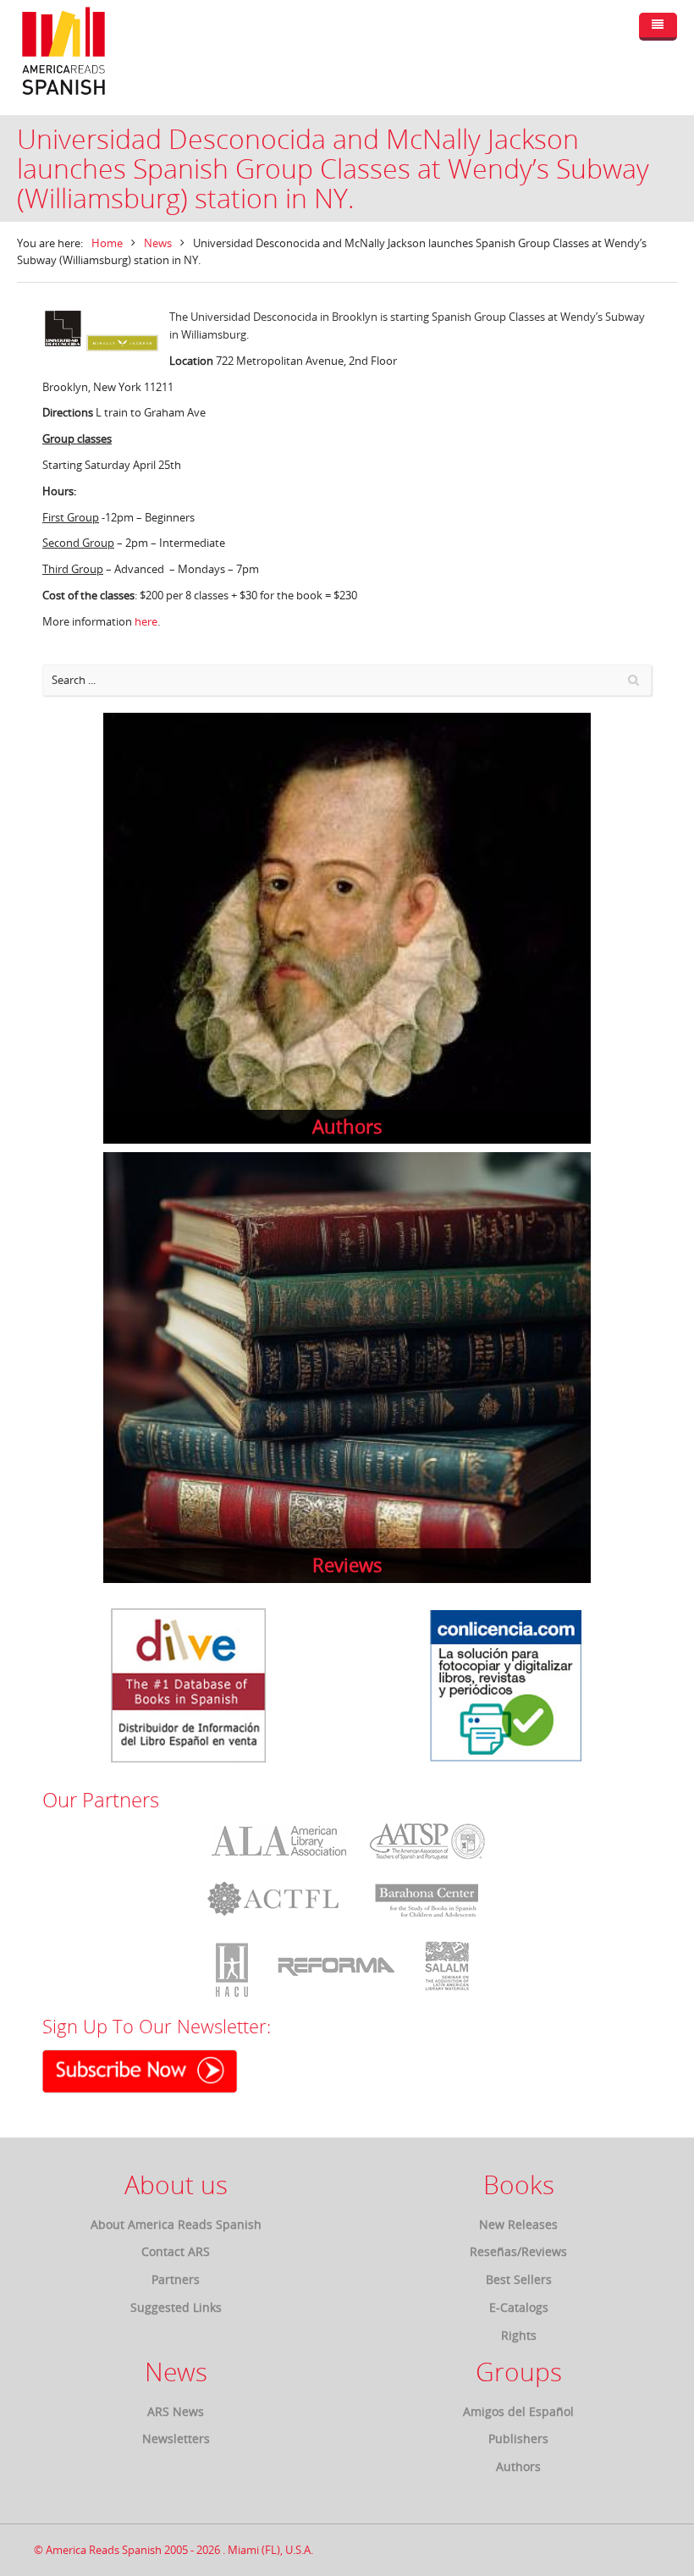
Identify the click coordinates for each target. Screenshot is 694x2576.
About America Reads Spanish (176, 2224)
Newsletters (176, 2438)
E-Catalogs (519, 2307)
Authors (518, 2466)
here (146, 621)
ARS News (176, 2411)
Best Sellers (519, 2279)
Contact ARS (176, 2251)
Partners (176, 2279)
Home (107, 243)
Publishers (518, 2438)
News (158, 243)
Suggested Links (176, 2307)
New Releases (518, 2224)
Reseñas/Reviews (518, 2251)
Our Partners (101, 1800)
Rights (519, 2335)
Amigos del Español (518, 2411)
